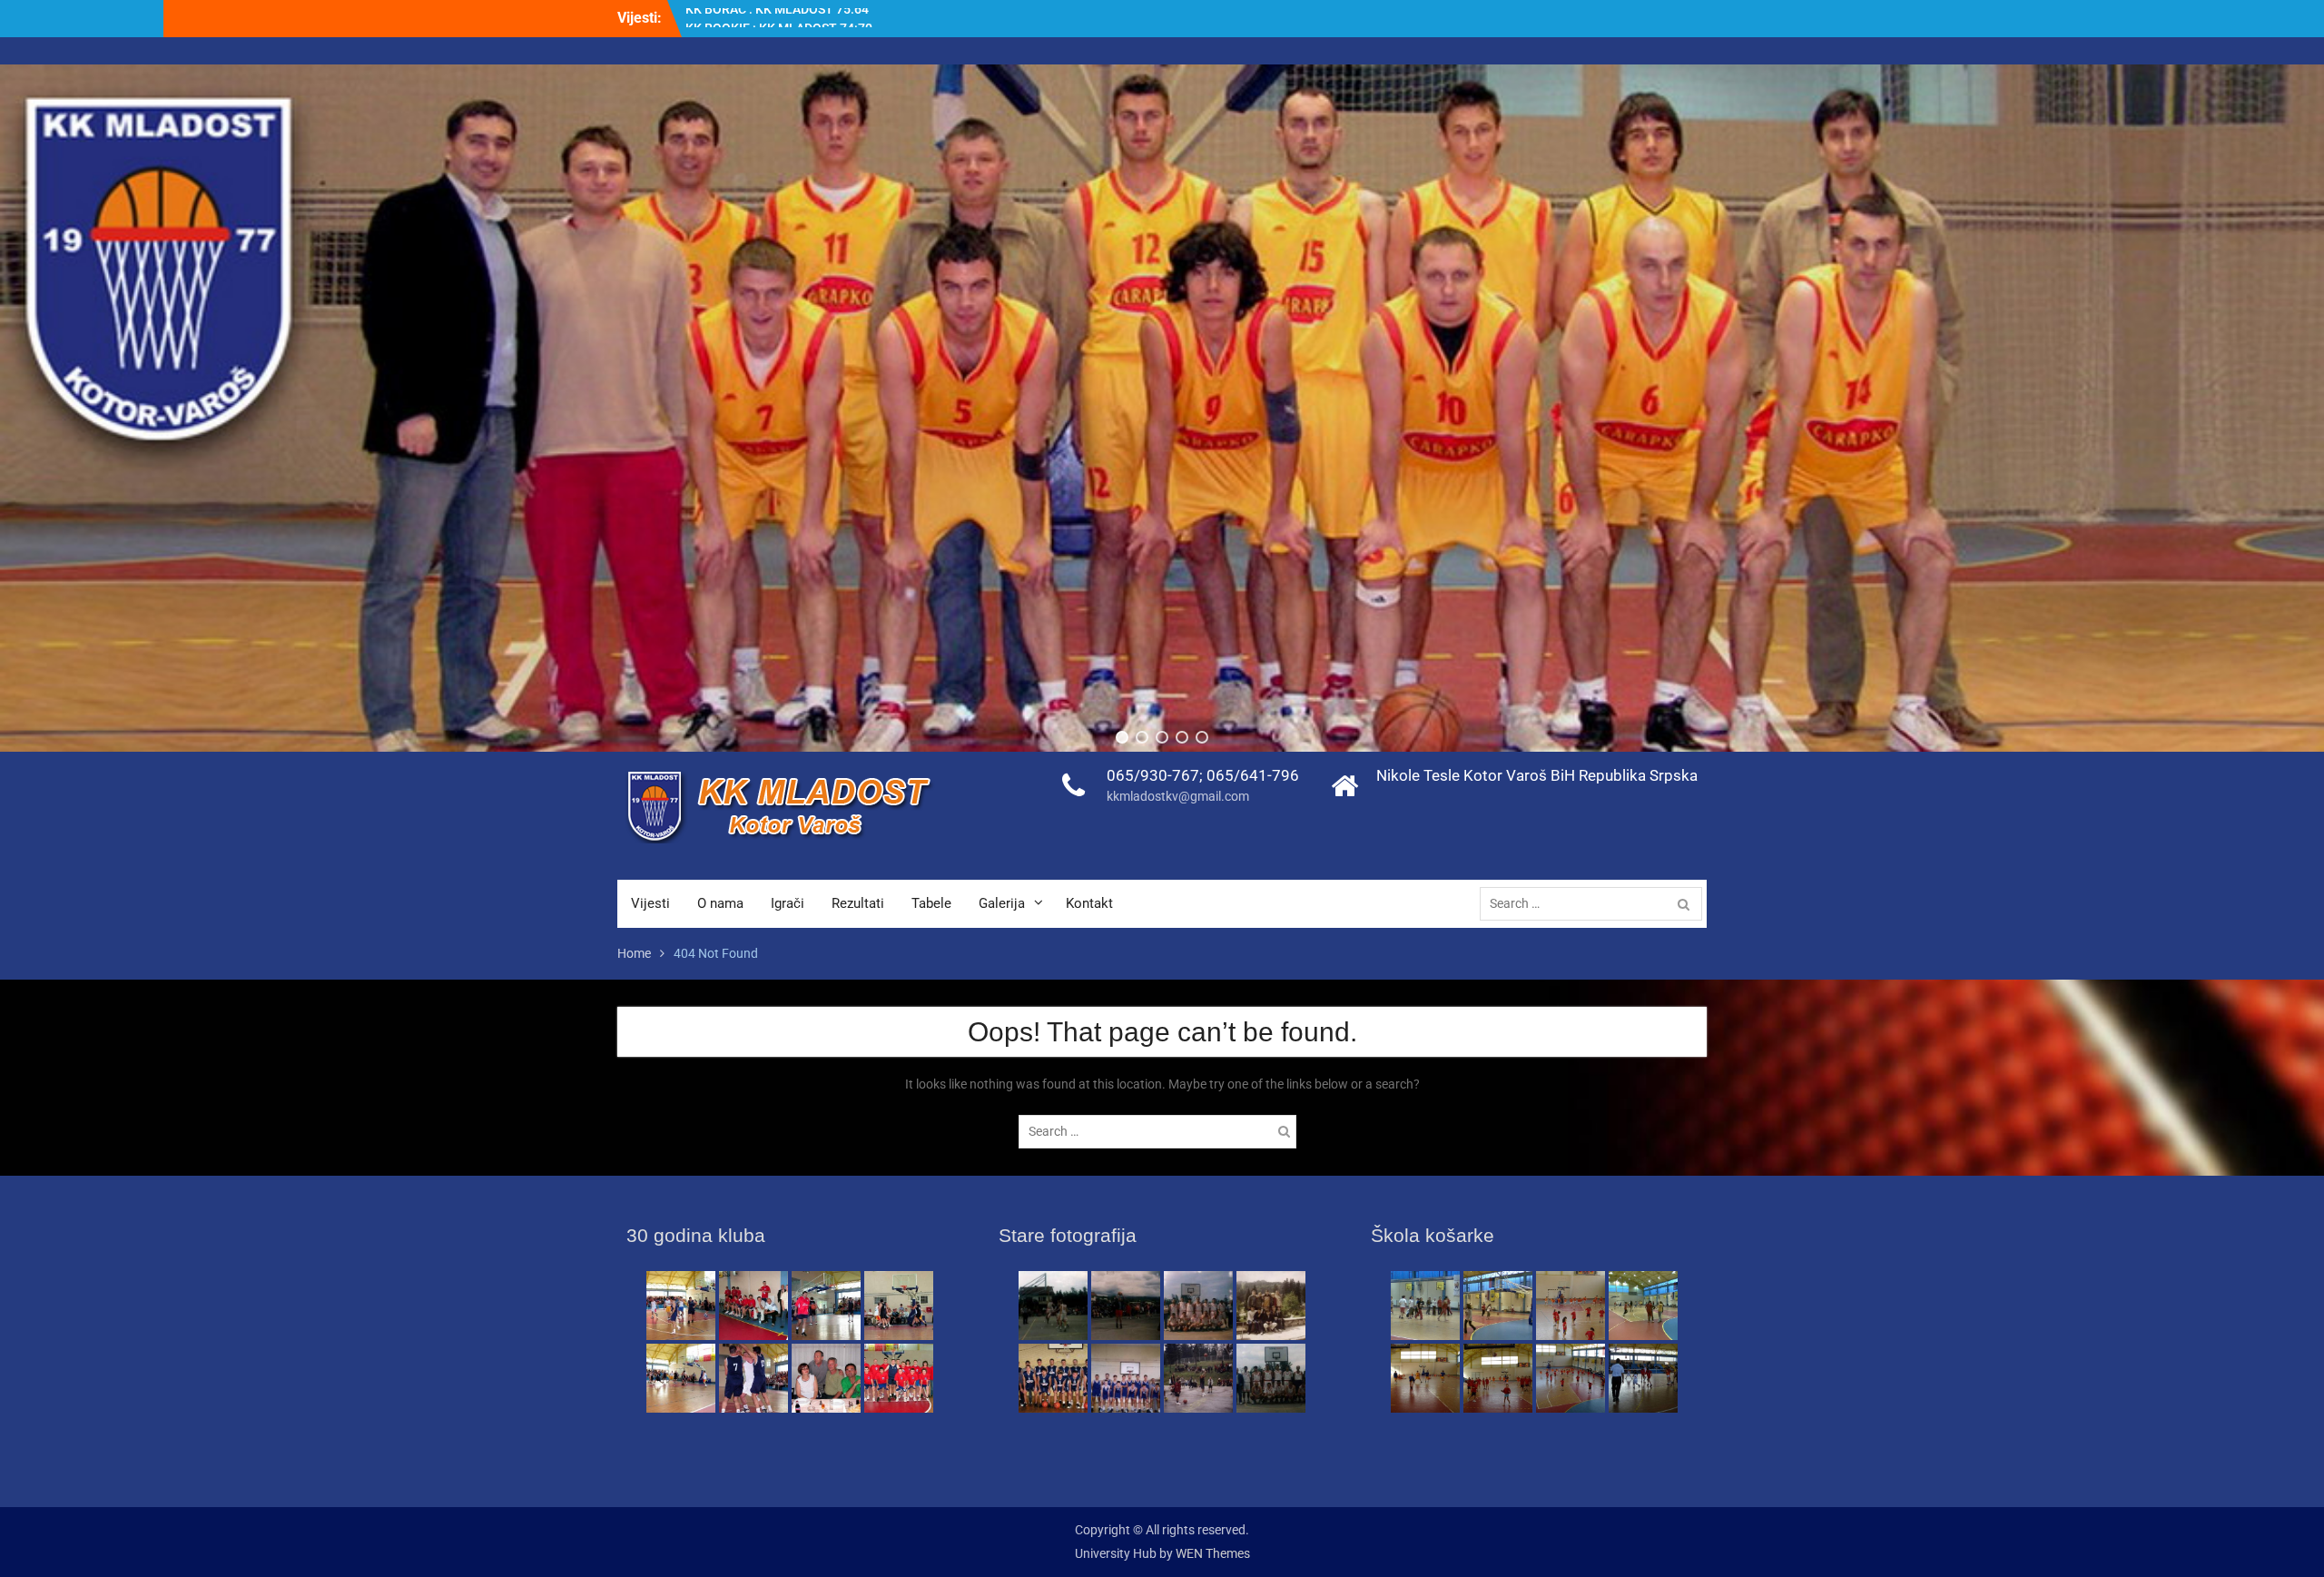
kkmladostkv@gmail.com (1178, 796)
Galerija (1002, 903)
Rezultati (858, 903)
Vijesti (650, 903)
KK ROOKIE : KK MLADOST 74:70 (779, 11)
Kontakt (1089, 903)
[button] (1122, 737)
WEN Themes (1213, 1553)
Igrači (788, 903)
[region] (1162, 408)
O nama (720, 903)
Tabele (931, 903)
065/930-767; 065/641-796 (1203, 775)
